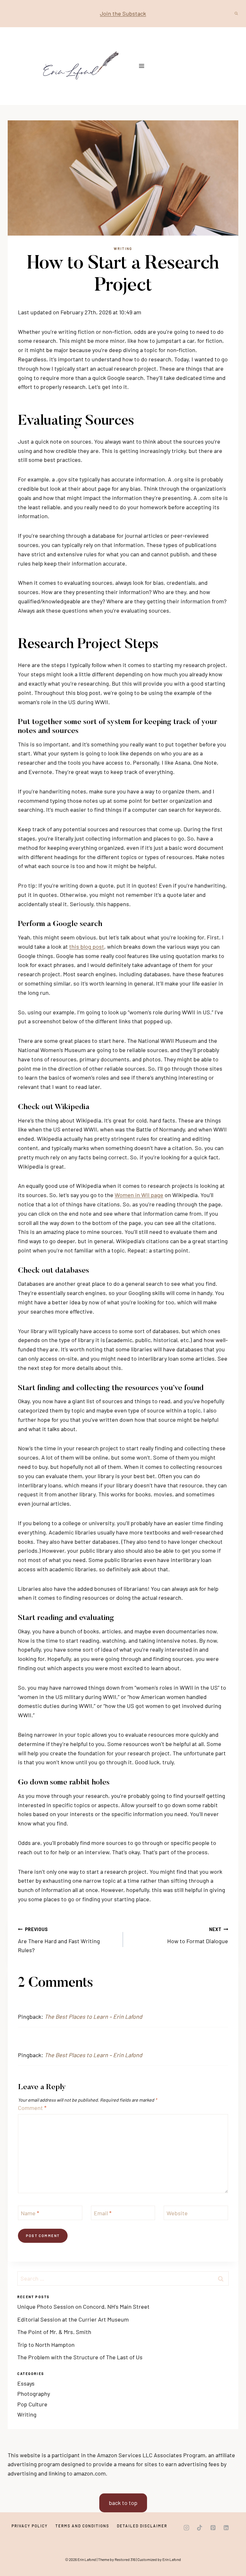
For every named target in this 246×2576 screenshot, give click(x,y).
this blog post (87, 946)
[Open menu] (142, 66)
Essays (26, 2383)
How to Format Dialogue (198, 1936)
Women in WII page (139, 1195)
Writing (123, 249)
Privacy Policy (30, 2526)
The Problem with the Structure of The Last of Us (80, 2357)
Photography (34, 2394)
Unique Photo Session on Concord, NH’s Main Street (83, 2306)
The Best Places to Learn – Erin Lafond (93, 2017)
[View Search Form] (236, 13)
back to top (123, 2503)
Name (30, 2213)
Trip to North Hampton (46, 2345)
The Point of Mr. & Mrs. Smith (54, 2332)
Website (177, 2213)
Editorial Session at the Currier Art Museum (73, 2319)
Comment (32, 2108)
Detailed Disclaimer (142, 2526)
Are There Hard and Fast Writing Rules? (59, 1940)
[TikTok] (200, 2528)
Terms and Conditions (82, 2526)
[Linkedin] (226, 2528)
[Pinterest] (213, 2528)
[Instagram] (186, 2528)
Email (103, 2213)
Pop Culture (32, 2404)
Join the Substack (123, 13)
